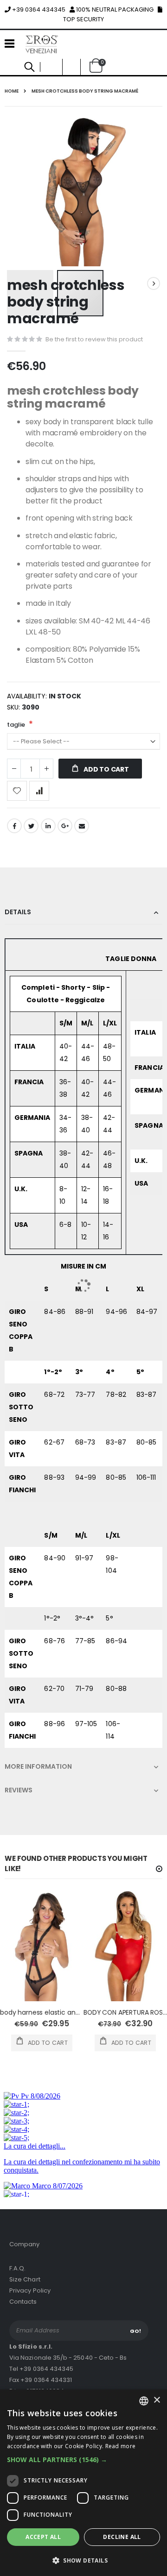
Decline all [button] (122, 2537)
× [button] (157, 2400)
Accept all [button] (43, 2537)
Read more (121, 2446)
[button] (83, 2460)
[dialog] (83, 2483)
